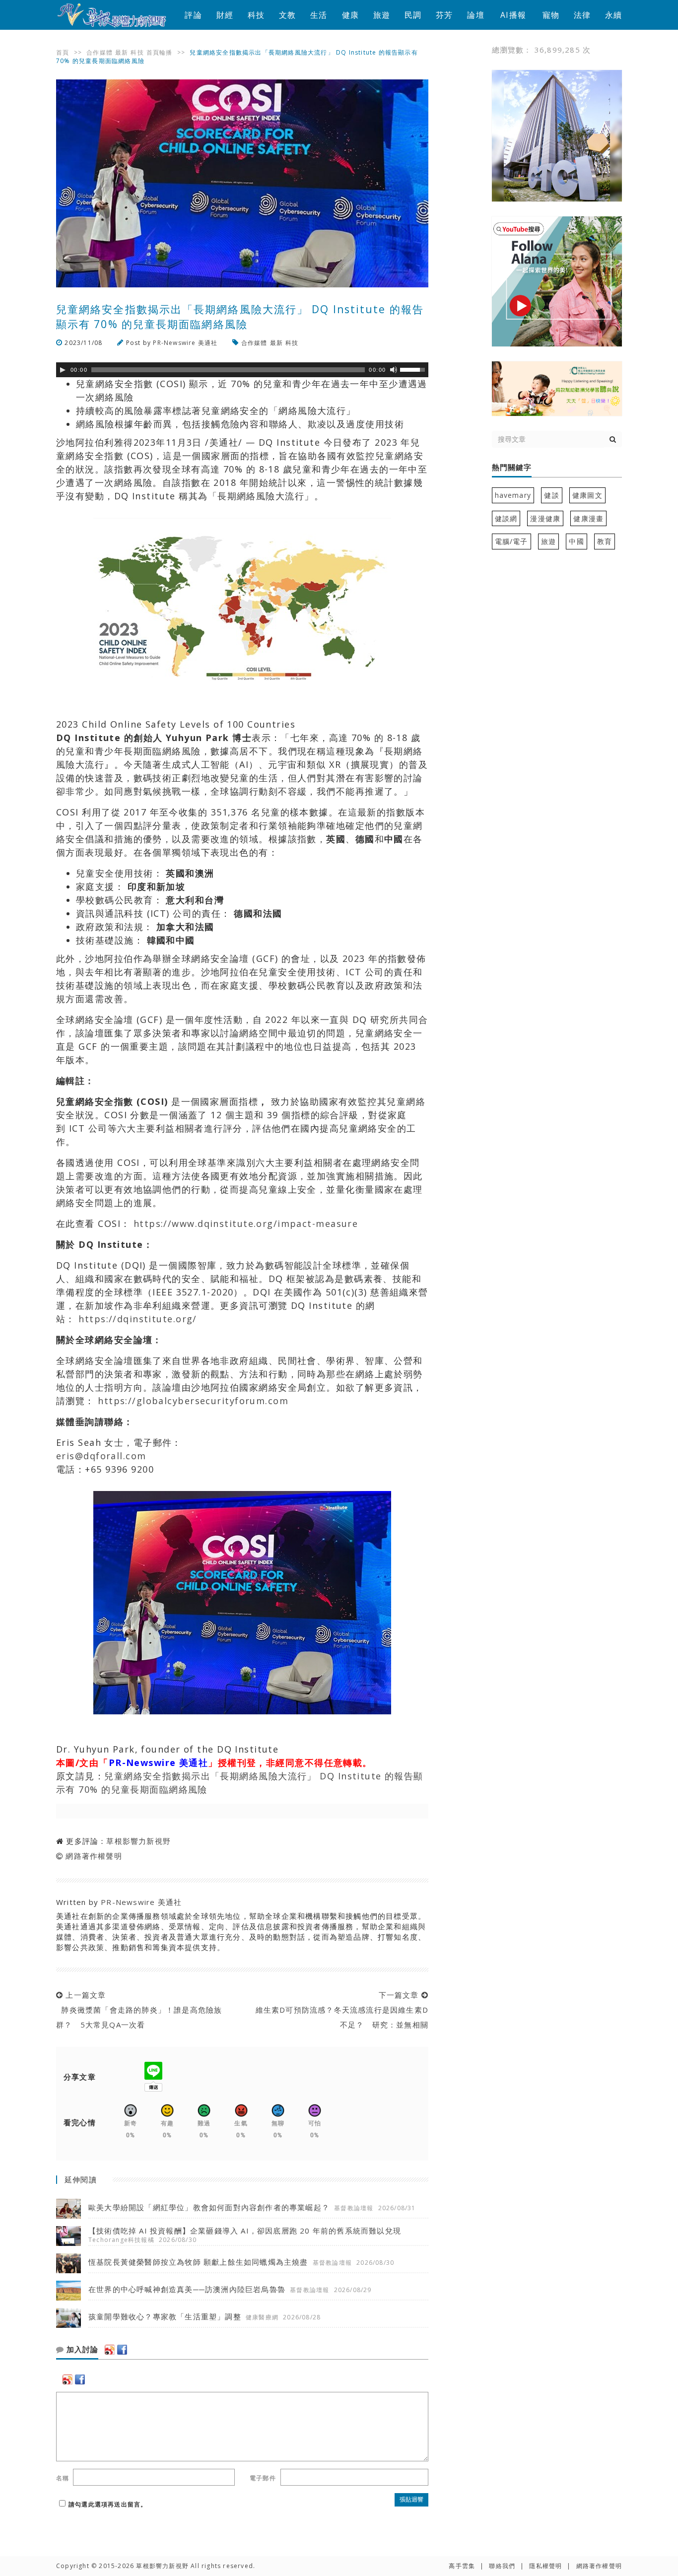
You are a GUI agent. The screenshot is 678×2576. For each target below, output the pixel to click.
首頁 (63, 52)
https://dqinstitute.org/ (136, 1319)
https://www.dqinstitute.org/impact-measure (244, 1223)
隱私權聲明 (545, 2566)
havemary (513, 495)
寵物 (551, 15)
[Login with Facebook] (122, 2350)
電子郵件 (263, 2478)
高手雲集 (462, 2566)
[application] (242, 370)
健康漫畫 (588, 518)
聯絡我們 (502, 2566)
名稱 (63, 2478)
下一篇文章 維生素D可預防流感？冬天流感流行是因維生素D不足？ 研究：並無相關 (339, 2010)
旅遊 (382, 15)
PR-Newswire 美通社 (185, 343)
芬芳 (444, 15)
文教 (287, 15)
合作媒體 (100, 52)
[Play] (63, 370)
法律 (582, 15)
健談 (551, 495)
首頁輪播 (160, 52)
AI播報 (513, 15)
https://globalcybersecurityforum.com (192, 1401)
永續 (613, 15)
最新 (122, 52)
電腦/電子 (511, 541)
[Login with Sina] (110, 2350)
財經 (225, 15)
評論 (193, 15)
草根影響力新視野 (138, 1841)
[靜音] (394, 370)
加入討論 (81, 2350)
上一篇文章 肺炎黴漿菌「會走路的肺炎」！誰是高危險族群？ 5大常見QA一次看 (139, 2010)
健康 (350, 15)
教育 (605, 541)
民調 (413, 15)
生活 (319, 15)
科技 (256, 15)
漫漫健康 (545, 518)
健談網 (506, 518)
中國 (576, 541)
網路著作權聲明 (94, 1856)
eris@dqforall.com (101, 1456)
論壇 (475, 15)
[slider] (414, 369)
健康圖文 (587, 495)
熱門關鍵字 (512, 468)
